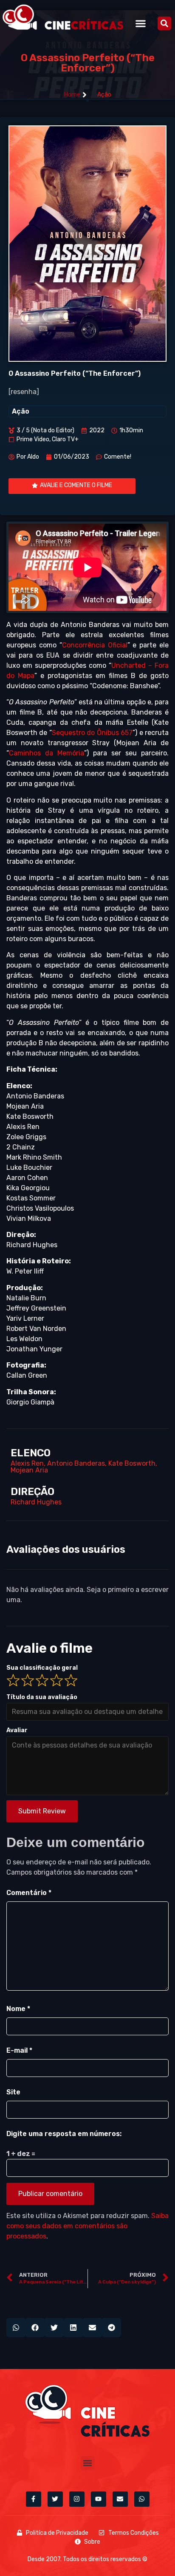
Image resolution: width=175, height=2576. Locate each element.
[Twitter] (55, 2499)
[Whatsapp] (142, 2499)
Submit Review (42, 1811)
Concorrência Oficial (95, 645)
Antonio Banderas (76, 1463)
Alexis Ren (27, 1463)
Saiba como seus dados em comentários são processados (87, 2226)
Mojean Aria (29, 1470)
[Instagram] (77, 2499)
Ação (104, 95)
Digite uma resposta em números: (64, 2134)
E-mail (19, 2050)
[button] (140, 23)
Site (13, 2092)
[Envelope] (120, 2499)
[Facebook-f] (34, 2499)
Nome (18, 2009)
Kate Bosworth (132, 1463)
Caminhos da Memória (47, 753)
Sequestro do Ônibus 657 (92, 733)
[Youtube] (99, 2499)
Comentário (29, 1893)
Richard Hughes (36, 1502)
